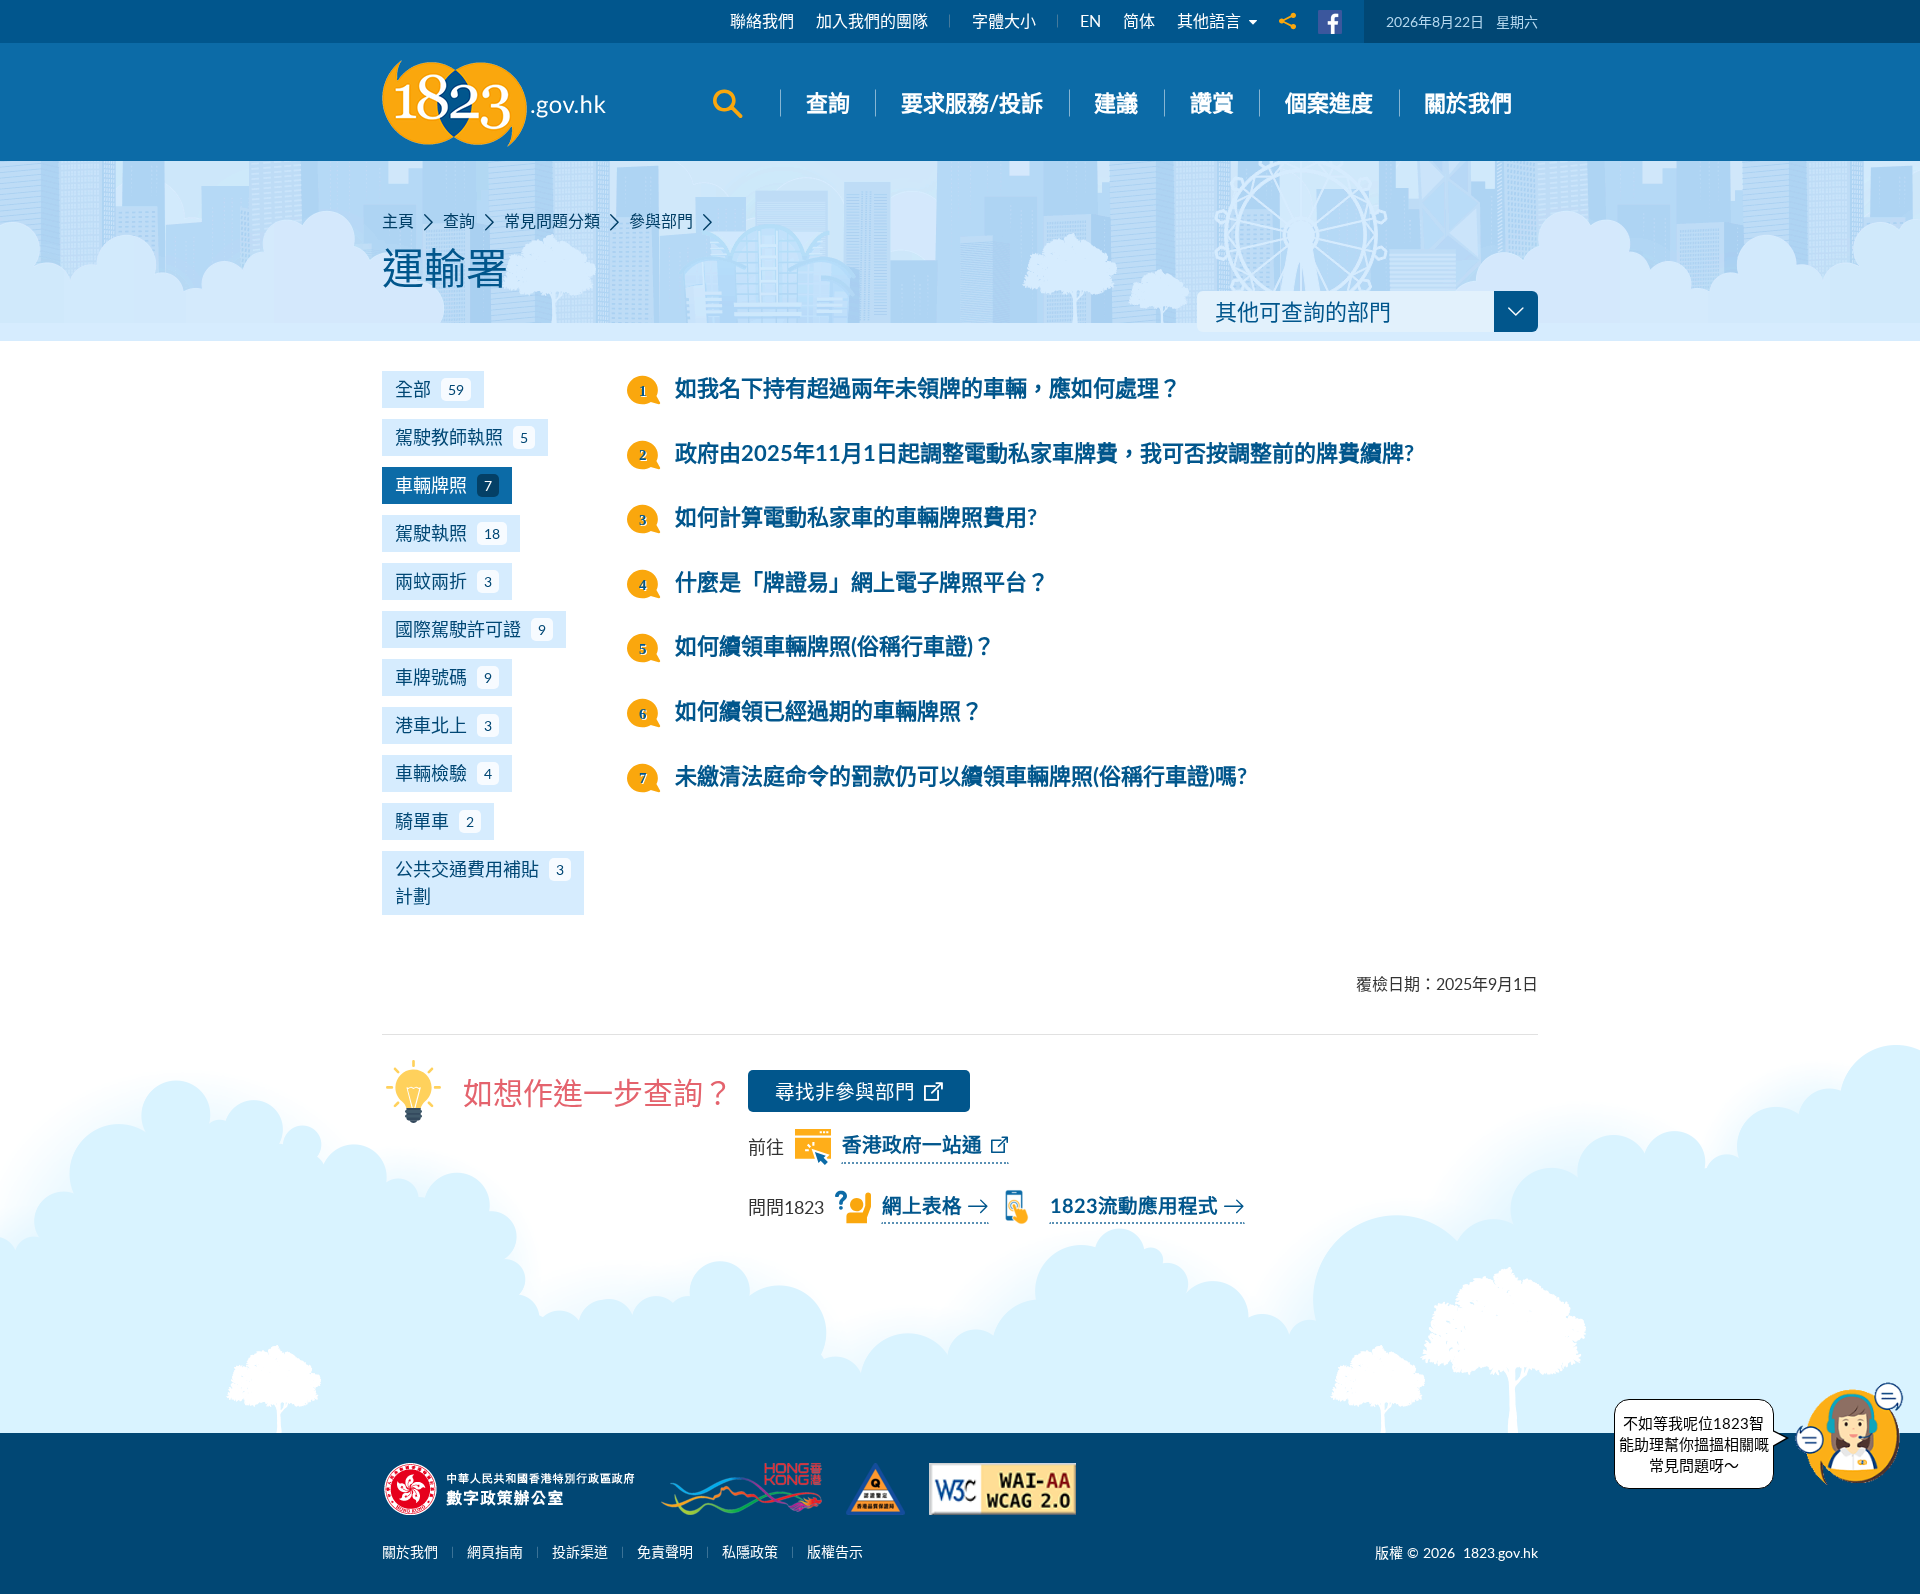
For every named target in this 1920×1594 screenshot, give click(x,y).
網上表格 (922, 1207)
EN (1090, 21)
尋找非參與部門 (845, 1091)
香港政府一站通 (912, 1146)
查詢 (459, 221)
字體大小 (1004, 21)
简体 (1139, 21)
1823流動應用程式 (1134, 1207)
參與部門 (661, 221)
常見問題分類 (552, 221)
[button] (1854, 1434)
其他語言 (1211, 21)
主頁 (398, 221)
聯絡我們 (762, 21)
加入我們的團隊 (872, 21)
